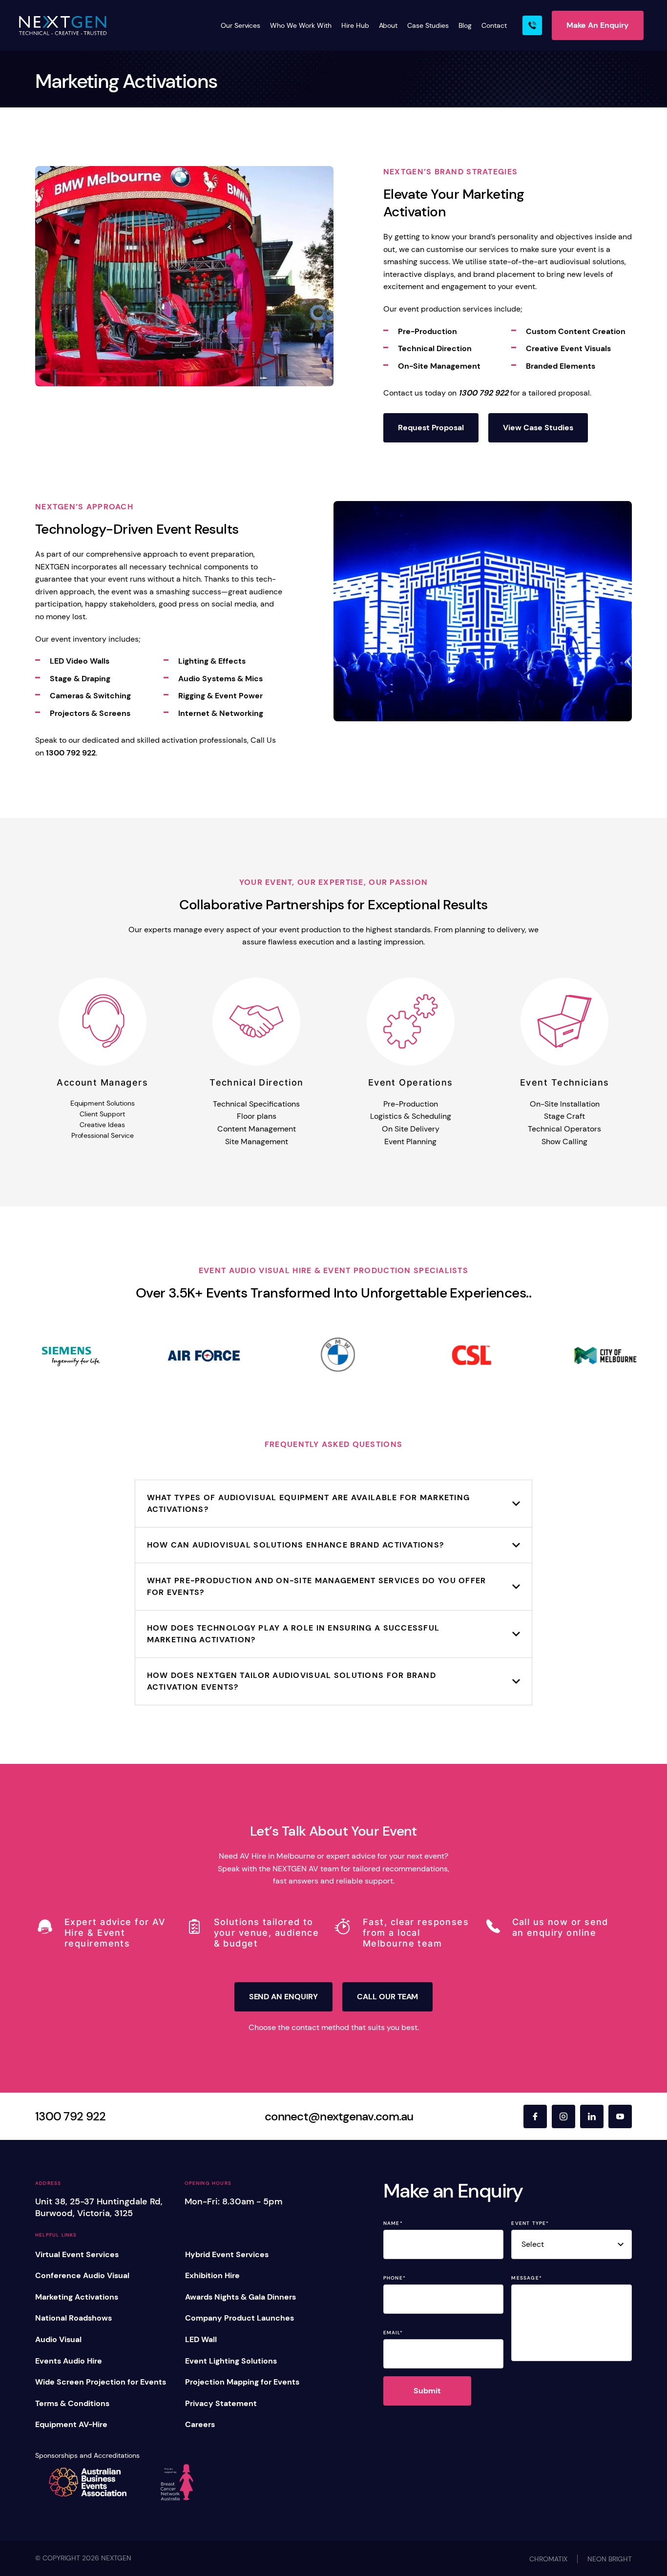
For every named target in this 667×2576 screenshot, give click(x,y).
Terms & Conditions (72, 2403)
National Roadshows (73, 2318)
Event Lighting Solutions (231, 2361)
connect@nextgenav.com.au (339, 2116)
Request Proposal (431, 428)
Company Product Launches (240, 2318)
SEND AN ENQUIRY (283, 1997)
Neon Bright (610, 2559)
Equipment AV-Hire (71, 2424)
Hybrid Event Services (227, 2254)
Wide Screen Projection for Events (101, 2382)
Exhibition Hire (212, 2275)
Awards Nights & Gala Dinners (240, 2297)
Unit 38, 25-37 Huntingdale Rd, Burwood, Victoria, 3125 (99, 2207)
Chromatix (548, 2559)
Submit (427, 2391)
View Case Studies (538, 428)
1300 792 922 (70, 2116)
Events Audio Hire (69, 2361)
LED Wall (201, 2339)
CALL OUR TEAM (387, 1997)
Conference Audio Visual (82, 2275)
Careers (200, 2424)
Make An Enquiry (598, 25)
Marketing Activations (77, 2297)
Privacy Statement (221, 2403)
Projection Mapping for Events (242, 2382)
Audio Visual (58, 2339)
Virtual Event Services (77, 2254)
